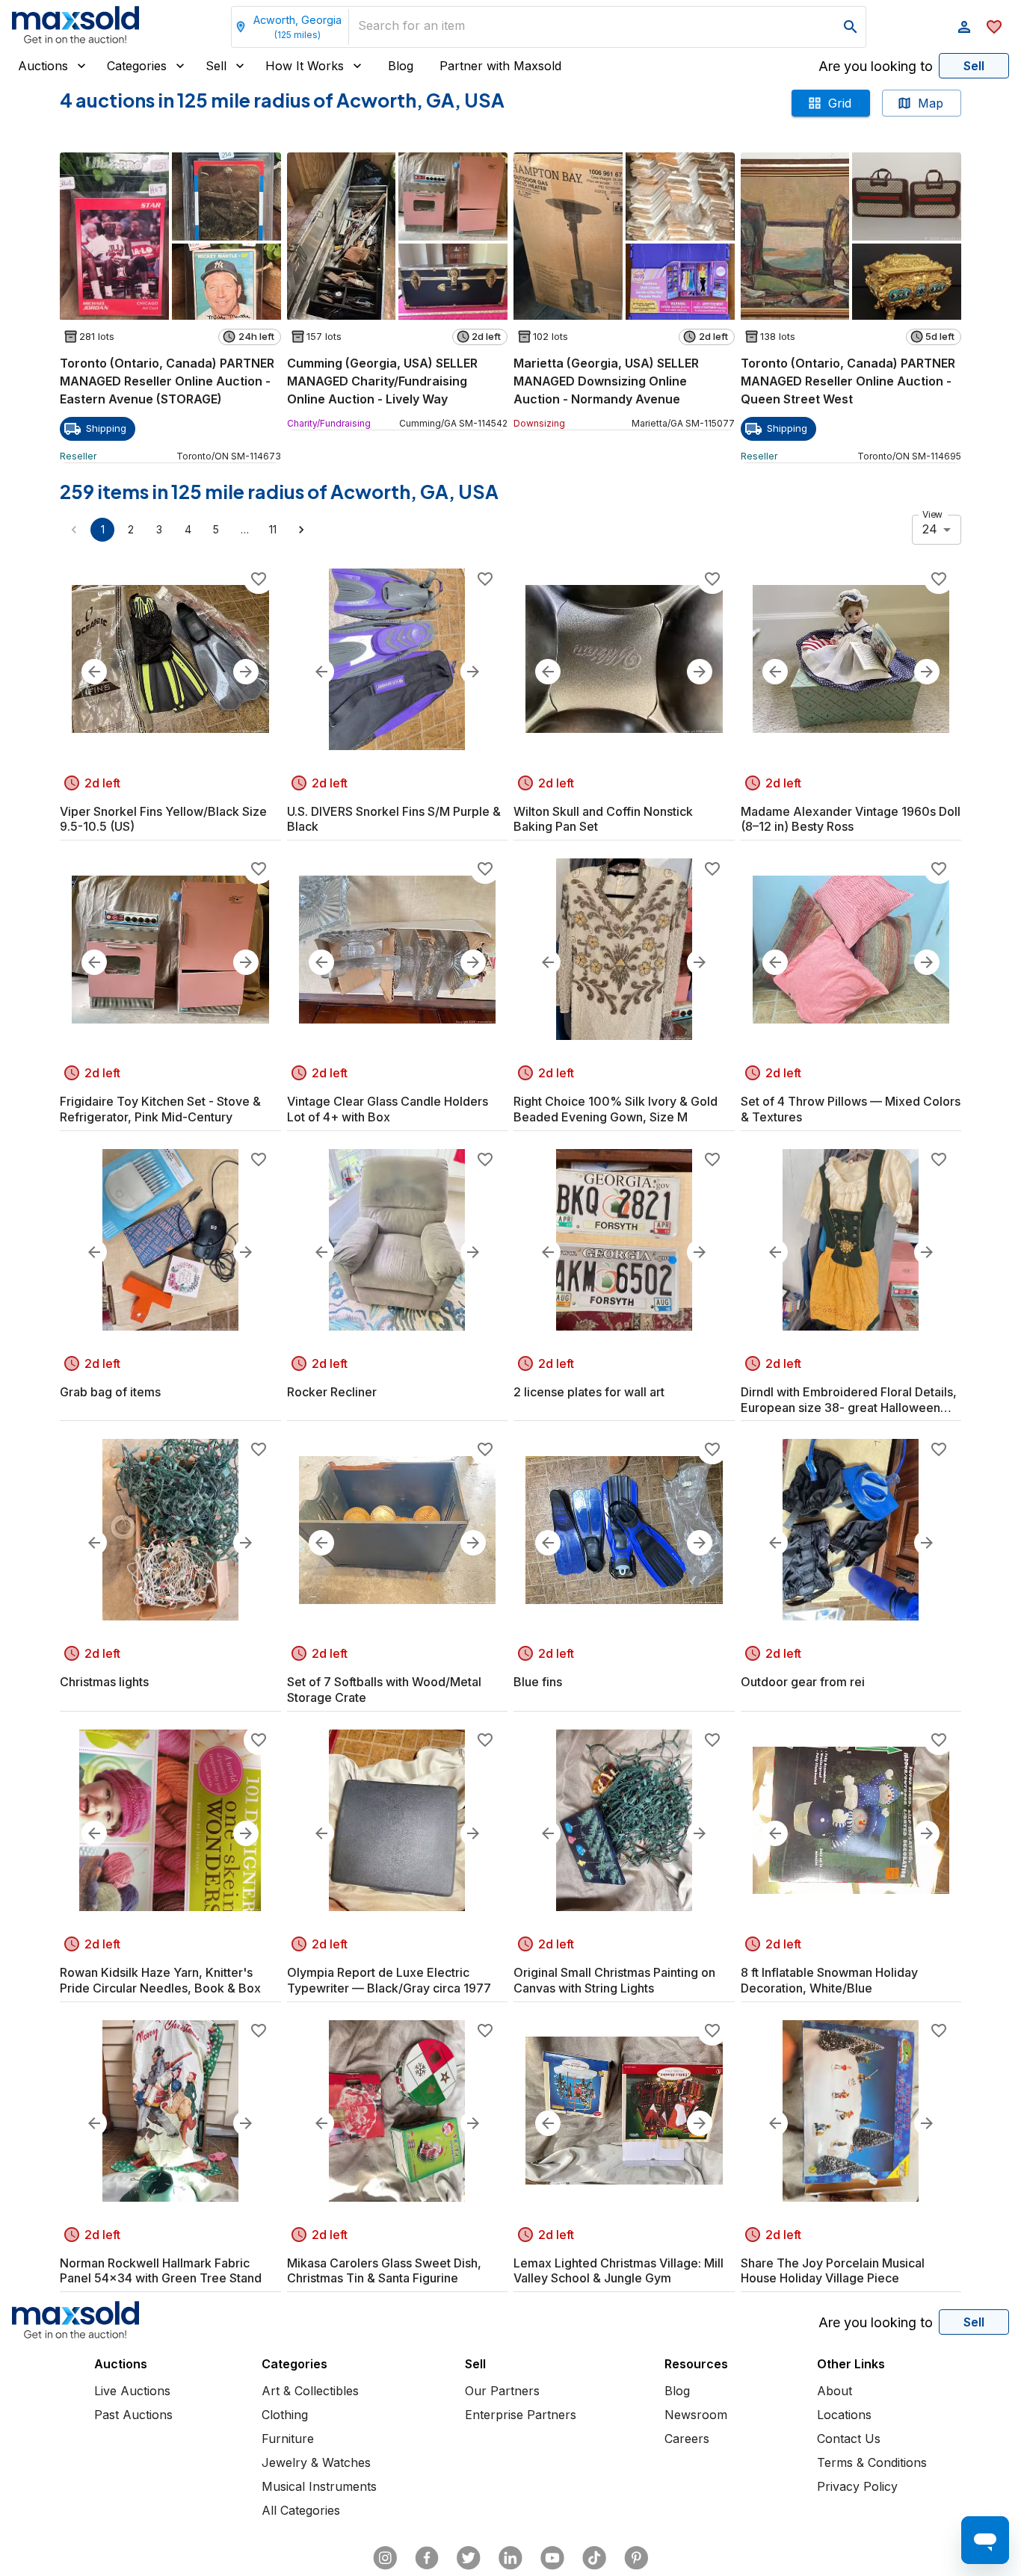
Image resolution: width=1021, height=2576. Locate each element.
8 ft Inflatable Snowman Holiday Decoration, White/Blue (829, 1980)
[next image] (246, 672)
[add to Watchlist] (259, 579)
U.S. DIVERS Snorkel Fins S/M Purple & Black (394, 819)
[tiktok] (594, 2558)
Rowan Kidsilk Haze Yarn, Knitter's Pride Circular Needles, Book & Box (160, 1980)
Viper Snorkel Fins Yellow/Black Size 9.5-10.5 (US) (163, 819)
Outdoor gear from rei (803, 1682)
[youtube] (552, 2558)
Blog (401, 66)
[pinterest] (636, 2558)
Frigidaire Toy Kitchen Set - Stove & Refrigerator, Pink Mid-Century (160, 1109)
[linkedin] (510, 2558)
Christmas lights (104, 1682)
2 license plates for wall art (589, 1392)
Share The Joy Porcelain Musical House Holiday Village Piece (833, 2271)
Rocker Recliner (332, 1392)
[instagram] (385, 2558)
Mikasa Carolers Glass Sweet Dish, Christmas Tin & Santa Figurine (384, 2271)
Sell (216, 66)
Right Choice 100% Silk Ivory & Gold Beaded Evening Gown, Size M (616, 1109)
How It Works (305, 66)
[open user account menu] (964, 27)
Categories (137, 66)
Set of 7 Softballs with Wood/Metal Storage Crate (384, 1690)
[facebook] (427, 2558)
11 (273, 529)
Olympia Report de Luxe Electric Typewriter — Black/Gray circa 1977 (389, 1980)
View (932, 514)
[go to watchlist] (994, 27)
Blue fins (538, 1682)
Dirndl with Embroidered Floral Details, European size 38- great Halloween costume (849, 1400)
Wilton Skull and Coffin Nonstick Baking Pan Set (603, 819)
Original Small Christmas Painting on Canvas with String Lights (614, 1980)
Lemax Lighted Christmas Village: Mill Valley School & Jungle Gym (619, 2271)
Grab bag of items (110, 1392)
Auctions (43, 66)
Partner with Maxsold (500, 66)
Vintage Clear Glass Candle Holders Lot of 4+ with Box (388, 1109)
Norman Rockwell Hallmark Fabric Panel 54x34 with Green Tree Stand (161, 2271)
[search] (851, 27)
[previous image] (94, 672)
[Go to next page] (301, 530)
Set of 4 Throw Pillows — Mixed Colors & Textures (851, 1109)
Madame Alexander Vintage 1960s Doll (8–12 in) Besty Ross (851, 819)
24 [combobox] (930, 529)
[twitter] (469, 2558)
